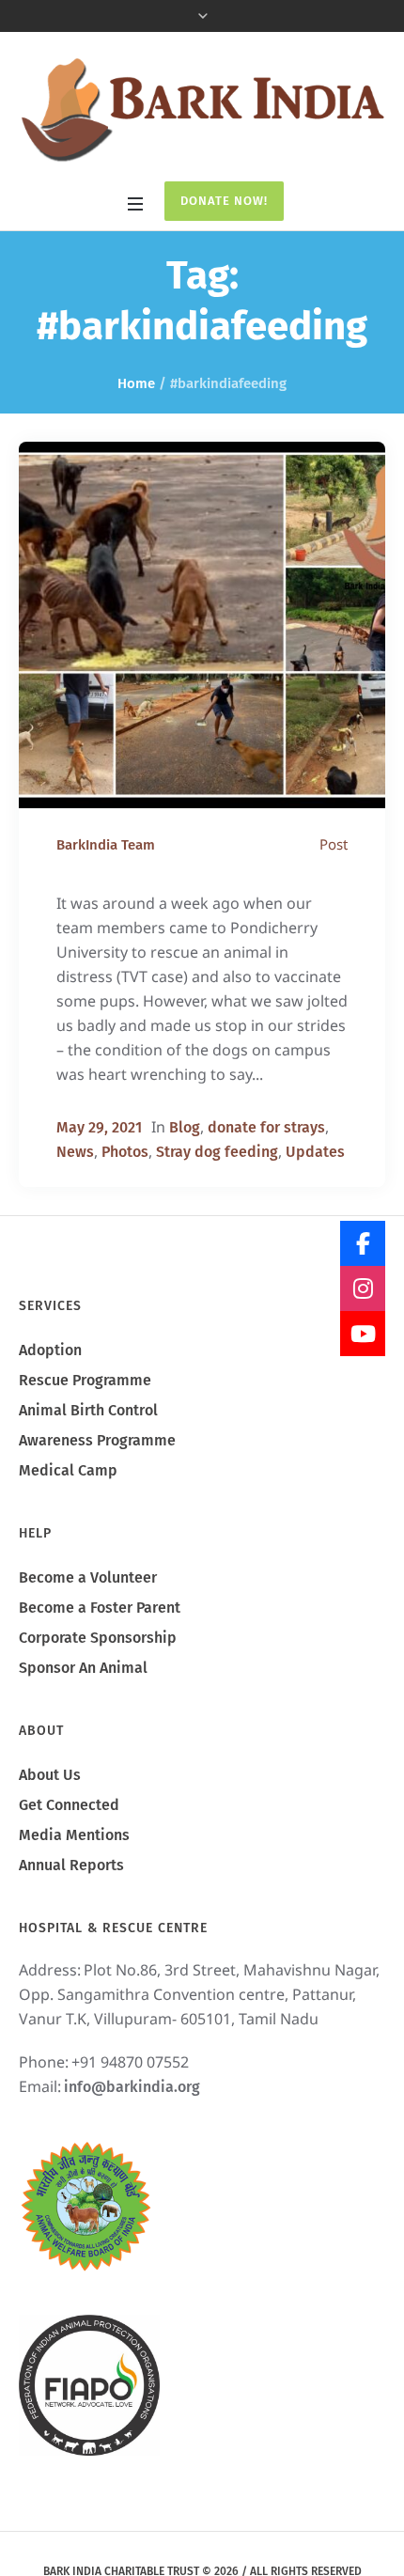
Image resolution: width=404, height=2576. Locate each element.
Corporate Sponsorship (98, 1638)
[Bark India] (202, 109)
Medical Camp (68, 1470)
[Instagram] (363, 1288)
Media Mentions (74, 1835)
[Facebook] (363, 1243)
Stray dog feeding (217, 1152)
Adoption (50, 1350)
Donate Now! (224, 201)
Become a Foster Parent (100, 1608)
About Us (50, 1775)
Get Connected (69, 1805)
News (75, 1152)
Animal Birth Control (88, 1410)
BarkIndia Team (106, 845)
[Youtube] (363, 1334)
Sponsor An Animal (83, 1668)
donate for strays (266, 1127)
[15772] (202, 625)
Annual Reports (71, 1865)
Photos (125, 1152)
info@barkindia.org (132, 2087)
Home (136, 383)
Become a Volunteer (88, 1577)
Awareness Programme (97, 1440)
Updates (315, 1152)
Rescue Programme (85, 1380)
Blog (185, 1127)
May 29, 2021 (99, 1127)
